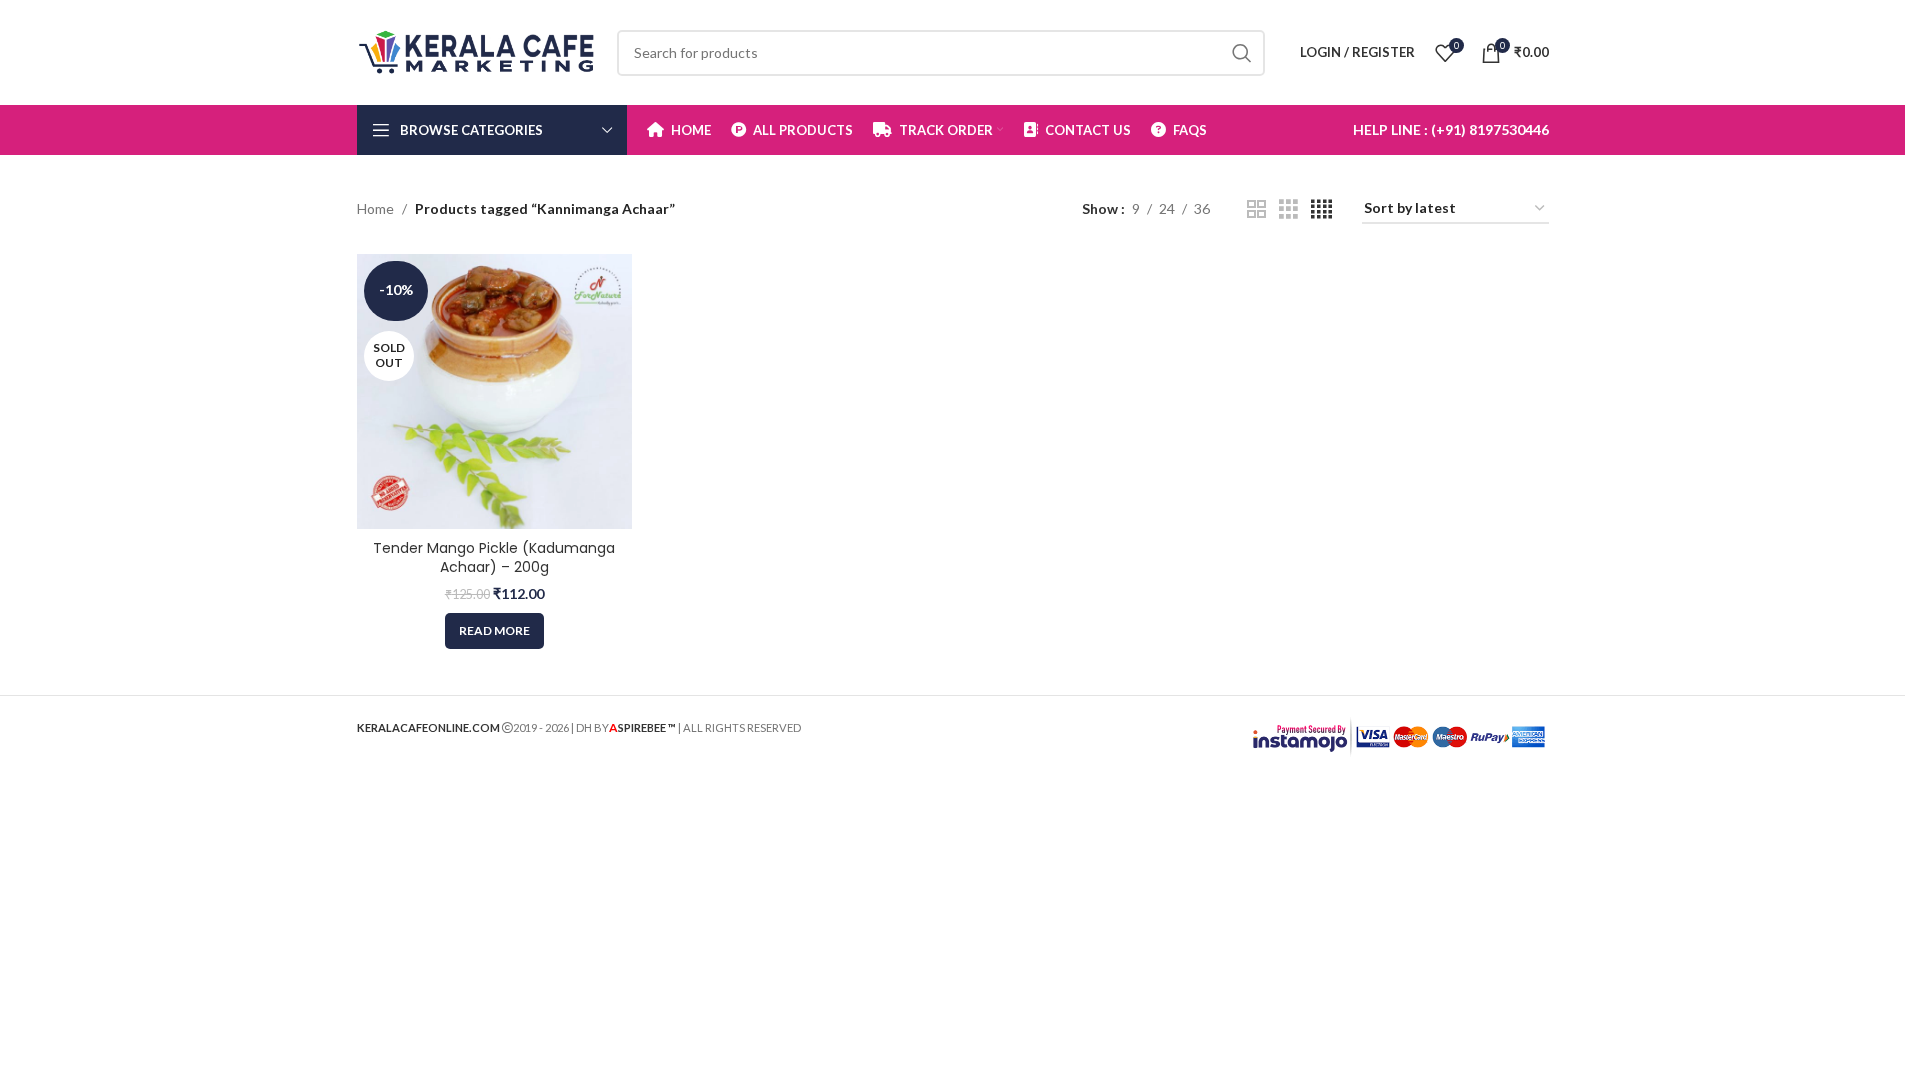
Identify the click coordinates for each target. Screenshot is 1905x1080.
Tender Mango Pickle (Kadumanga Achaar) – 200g (494, 558)
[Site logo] (477, 50)
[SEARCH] (1242, 53)
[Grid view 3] (1288, 209)
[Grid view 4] (1321, 209)
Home (375, 208)
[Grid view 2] (1256, 209)
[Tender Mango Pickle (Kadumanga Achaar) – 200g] (495, 392)
